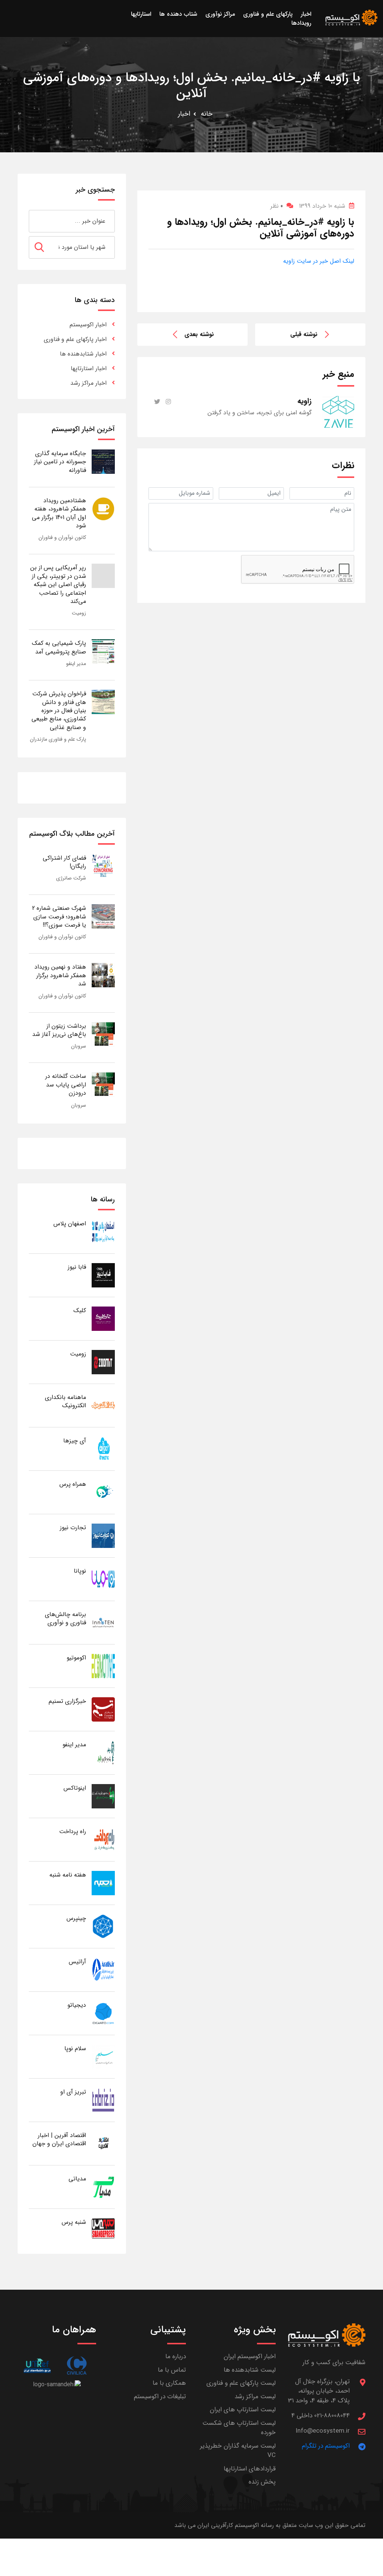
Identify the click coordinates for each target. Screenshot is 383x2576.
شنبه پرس (74, 2222)
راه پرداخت (73, 1831)
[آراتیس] (103, 1970)
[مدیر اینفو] (103, 1752)
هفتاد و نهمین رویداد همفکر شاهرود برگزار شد (60, 975)
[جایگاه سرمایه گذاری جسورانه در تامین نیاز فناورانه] (103, 461)
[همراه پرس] (103, 1492)
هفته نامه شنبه (68, 1875)
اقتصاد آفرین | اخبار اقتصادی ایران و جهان (59, 2139)
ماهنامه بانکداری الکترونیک (65, 1401)
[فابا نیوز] (103, 1275)
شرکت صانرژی (71, 878)
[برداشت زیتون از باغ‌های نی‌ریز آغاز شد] (103, 1034)
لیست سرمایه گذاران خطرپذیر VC (238, 2451)
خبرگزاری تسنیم (67, 1701)
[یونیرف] (37, 2365)
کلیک (80, 1310)
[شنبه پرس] (103, 2230)
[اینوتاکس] (103, 1796)
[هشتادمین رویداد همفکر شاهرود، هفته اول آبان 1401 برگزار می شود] (103, 508)
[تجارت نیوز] (103, 1535)
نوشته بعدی (199, 334)
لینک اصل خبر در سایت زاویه (319, 261)
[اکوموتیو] (103, 1666)
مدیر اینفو (76, 664)
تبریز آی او (73, 2092)
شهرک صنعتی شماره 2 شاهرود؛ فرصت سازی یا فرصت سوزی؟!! (59, 917)
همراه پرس (73, 1484)
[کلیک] (103, 1318)
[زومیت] (103, 1362)
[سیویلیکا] (76, 2365)
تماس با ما (172, 2370)
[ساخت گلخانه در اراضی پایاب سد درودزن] (103, 1084)
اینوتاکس (75, 1788)
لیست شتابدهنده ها (250, 2370)
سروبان (79, 1046)
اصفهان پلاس (70, 1224)
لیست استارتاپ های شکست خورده (239, 2428)
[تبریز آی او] (103, 2100)
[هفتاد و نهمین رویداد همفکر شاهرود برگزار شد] (103, 975)
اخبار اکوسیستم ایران (250, 2356)
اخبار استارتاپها (89, 368)
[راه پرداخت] (103, 1839)
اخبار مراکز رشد (88, 383)
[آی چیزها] (103, 1449)
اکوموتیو (76, 1658)
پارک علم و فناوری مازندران (58, 739)
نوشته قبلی (304, 334)
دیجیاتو (77, 2005)
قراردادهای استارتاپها (250, 2469)
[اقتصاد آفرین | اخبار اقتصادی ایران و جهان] (103, 2143)
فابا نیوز (77, 1267)
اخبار (184, 114)
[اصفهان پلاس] (103, 1231)
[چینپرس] (103, 1926)
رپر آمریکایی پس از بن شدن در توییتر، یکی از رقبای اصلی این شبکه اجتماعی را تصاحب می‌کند (58, 584)
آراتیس (77, 1962)
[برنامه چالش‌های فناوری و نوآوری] (103, 1622)
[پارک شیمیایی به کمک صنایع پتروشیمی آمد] (103, 651)
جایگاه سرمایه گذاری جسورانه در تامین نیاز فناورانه (60, 462)
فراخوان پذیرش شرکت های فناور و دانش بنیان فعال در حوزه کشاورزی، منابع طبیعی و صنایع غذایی (59, 711)
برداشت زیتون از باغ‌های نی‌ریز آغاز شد (59, 1030)
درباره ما (176, 2356)
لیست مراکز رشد (255, 2397)
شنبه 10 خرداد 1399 (322, 206)
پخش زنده (262, 2482)
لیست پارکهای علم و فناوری (241, 2383)
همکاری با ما (169, 2383)
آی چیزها (75, 1441)
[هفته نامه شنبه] (103, 1883)
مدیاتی (77, 2179)
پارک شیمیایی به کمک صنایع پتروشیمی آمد (59, 647)
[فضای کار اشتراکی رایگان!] (103, 866)
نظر (277, 206)
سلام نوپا (75, 2048)
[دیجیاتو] (103, 2013)
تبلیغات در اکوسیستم (160, 2397)
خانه (207, 114)
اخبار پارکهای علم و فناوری (75, 339)
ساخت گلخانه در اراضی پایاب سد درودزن (66, 1085)
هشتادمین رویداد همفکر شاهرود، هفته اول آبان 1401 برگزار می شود (59, 513)
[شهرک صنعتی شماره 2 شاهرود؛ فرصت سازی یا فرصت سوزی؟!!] (103, 916)
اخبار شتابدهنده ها (83, 354)
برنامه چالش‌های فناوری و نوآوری (65, 1618)
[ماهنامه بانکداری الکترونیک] (103, 1405)
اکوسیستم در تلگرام (326, 2446)
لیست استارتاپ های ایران (243, 2410)
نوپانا (80, 1571)
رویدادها (301, 23)
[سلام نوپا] (103, 2056)
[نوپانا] (103, 1579)
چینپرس (76, 1918)
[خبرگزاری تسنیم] (103, 1709)
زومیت (79, 613)
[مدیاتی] (103, 2187)
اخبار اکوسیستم (88, 325)
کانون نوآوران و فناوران (62, 537)
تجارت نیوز (73, 1528)
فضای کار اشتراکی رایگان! (64, 862)
